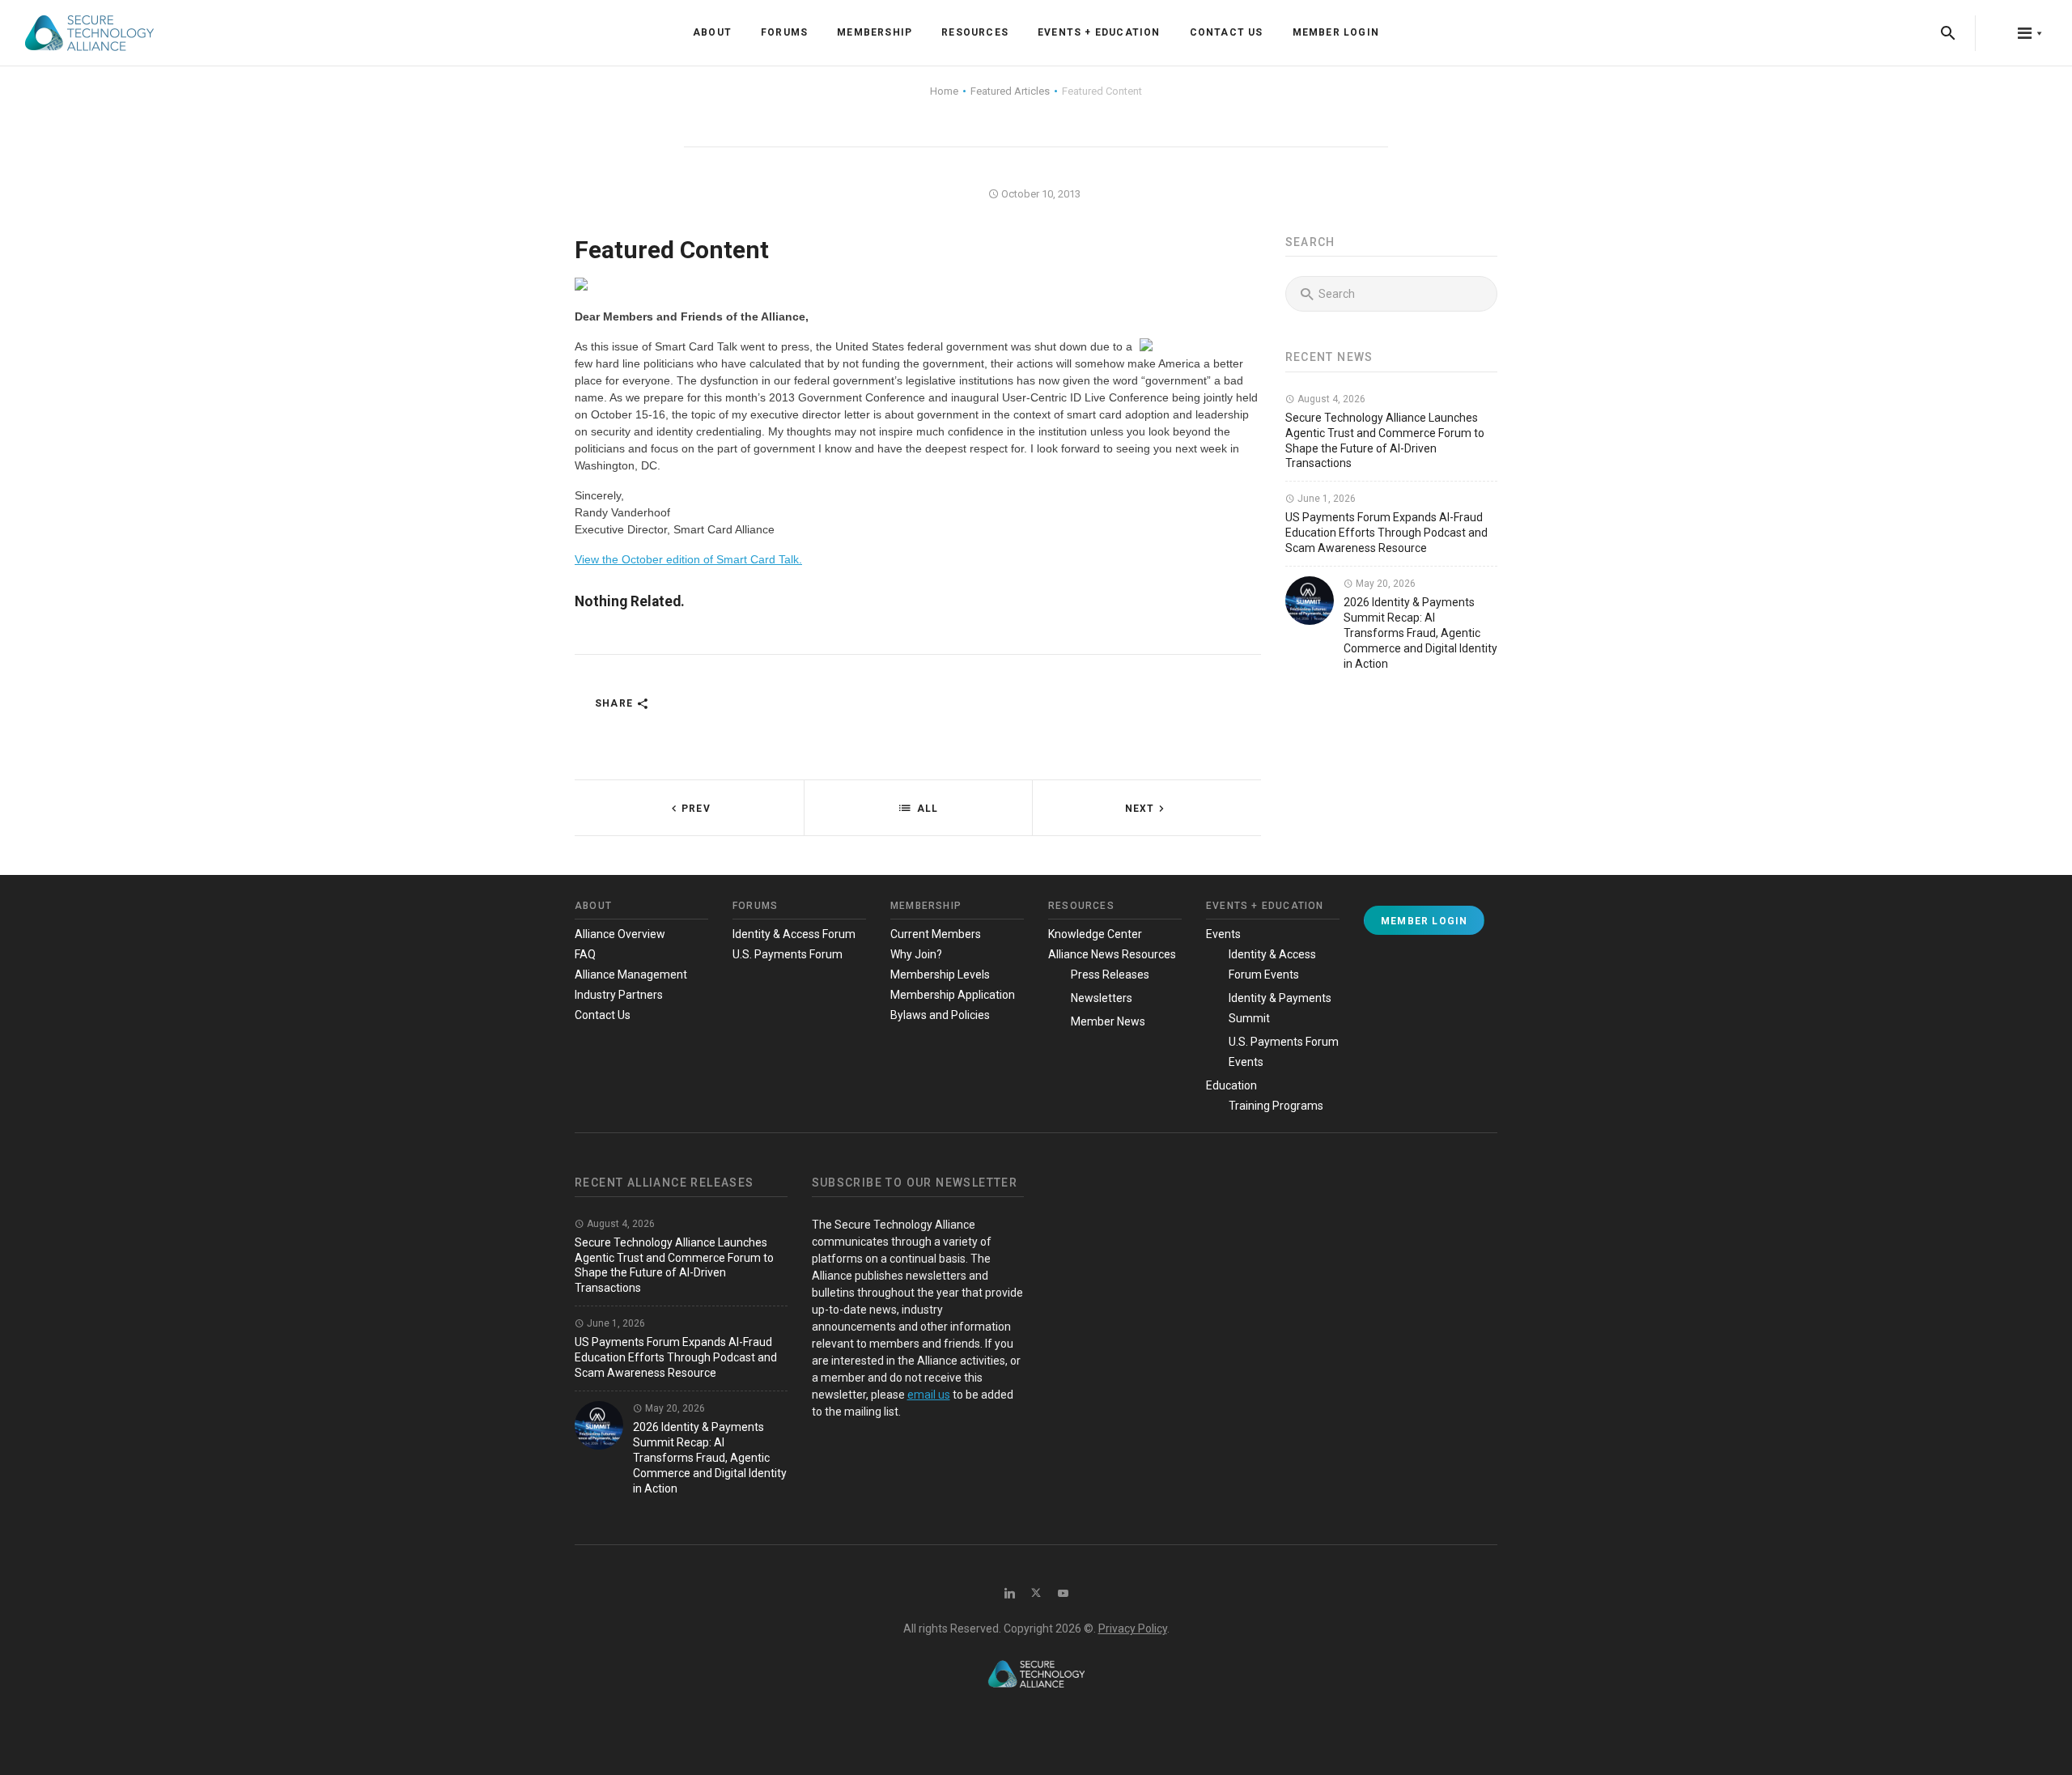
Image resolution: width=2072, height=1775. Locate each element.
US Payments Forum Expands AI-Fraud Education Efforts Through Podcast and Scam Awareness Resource (1386, 533)
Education (1231, 1085)
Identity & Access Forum (794, 934)
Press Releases (1110, 975)
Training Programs (1276, 1106)
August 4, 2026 (1330, 399)
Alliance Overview (620, 934)
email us (929, 1395)
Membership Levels (940, 975)
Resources (975, 32)
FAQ (585, 954)
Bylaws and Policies (940, 1015)
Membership (875, 32)
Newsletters (1102, 998)
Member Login (1336, 32)
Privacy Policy (1133, 1628)
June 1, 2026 (1325, 499)
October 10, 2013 (1040, 194)
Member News (1108, 1021)
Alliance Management (631, 975)
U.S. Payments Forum (788, 954)
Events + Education (1099, 32)
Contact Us (1227, 32)
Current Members (936, 934)
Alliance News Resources (1112, 954)
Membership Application (953, 995)
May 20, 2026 (1384, 584)
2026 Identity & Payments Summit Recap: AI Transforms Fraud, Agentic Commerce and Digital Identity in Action (1420, 633)
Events (1223, 934)
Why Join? (916, 954)
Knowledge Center (1095, 934)
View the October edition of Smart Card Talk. (688, 559)
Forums (784, 32)
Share (616, 703)
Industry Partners (619, 995)
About (712, 32)
